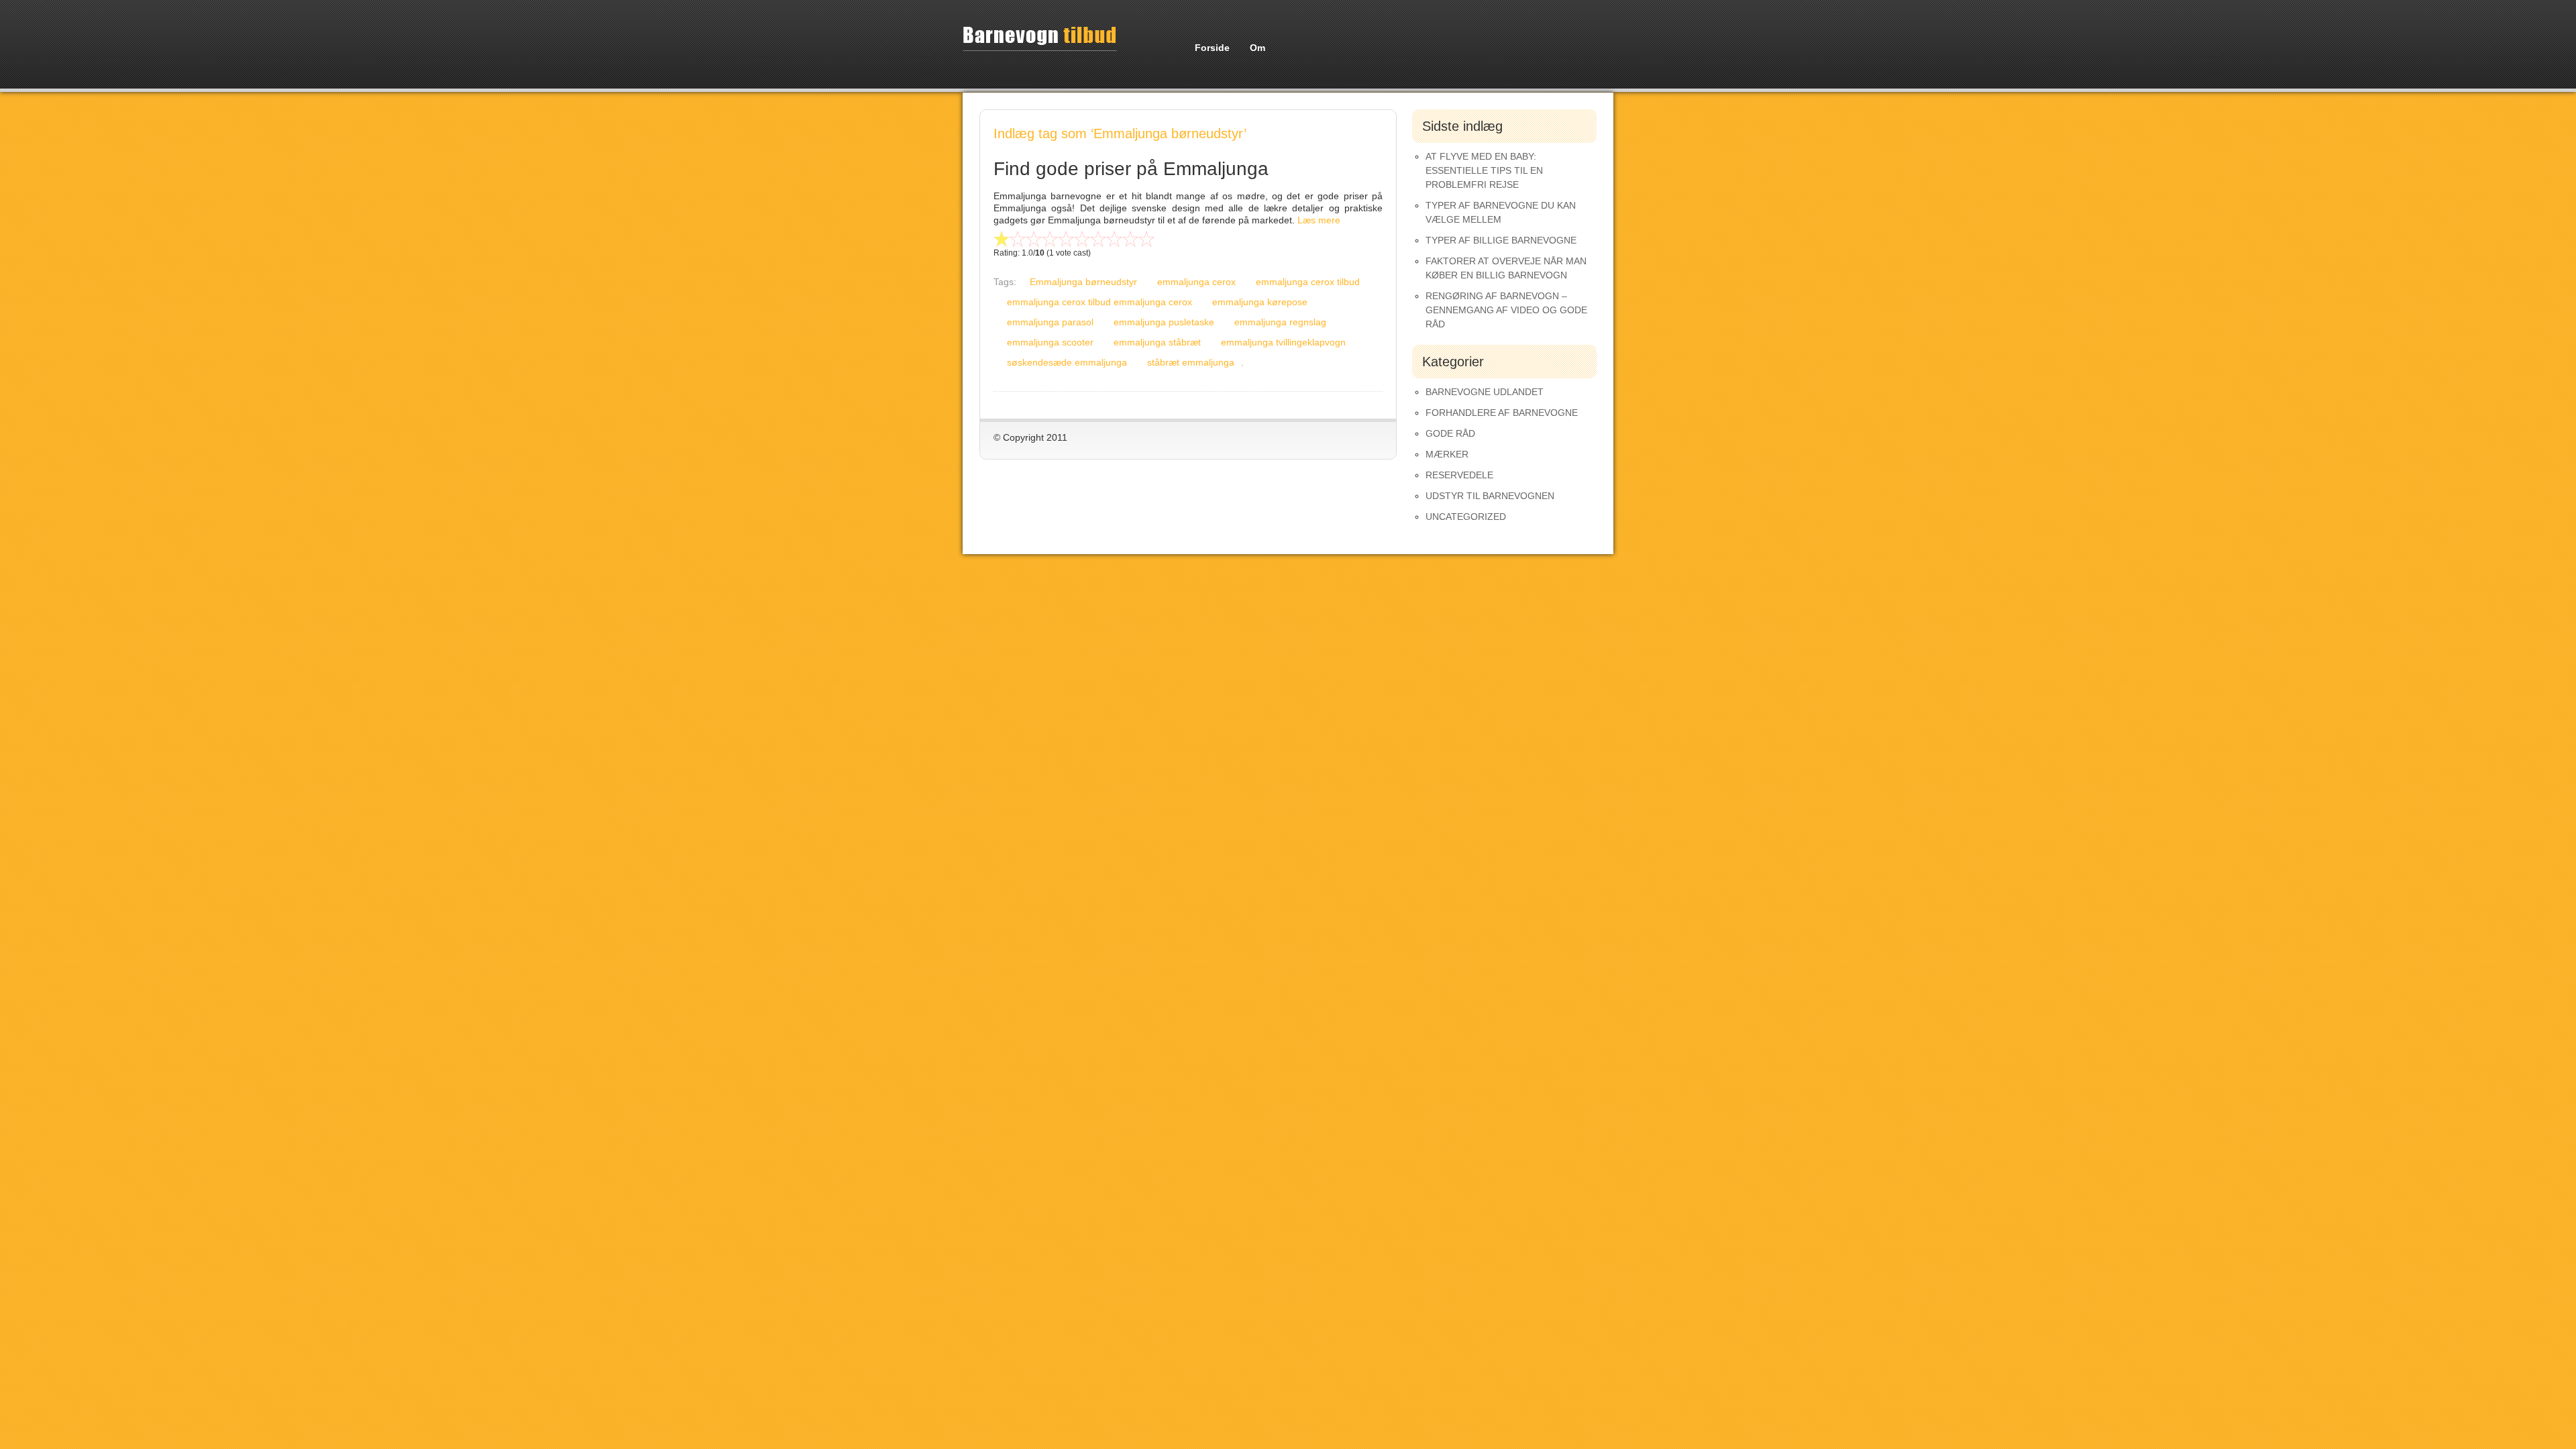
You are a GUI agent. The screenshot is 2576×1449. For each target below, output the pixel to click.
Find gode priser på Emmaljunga (1131, 169)
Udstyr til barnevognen (1490, 496)
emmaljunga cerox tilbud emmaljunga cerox (1099, 302)
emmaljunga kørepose (1260, 302)
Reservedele (1459, 475)
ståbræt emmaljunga (1191, 362)
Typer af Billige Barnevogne (1501, 240)
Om (1257, 48)
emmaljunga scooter (1050, 342)
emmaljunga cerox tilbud (1308, 282)
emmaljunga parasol (1050, 322)
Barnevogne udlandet (1485, 392)
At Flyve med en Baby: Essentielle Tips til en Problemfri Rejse (1484, 170)
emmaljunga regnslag (1280, 322)
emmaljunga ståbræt (1157, 342)
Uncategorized (1466, 517)
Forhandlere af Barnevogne (1502, 413)
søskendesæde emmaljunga (1067, 362)
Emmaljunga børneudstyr (1083, 282)
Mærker (1447, 454)
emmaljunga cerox (1196, 282)
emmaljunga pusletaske (1164, 322)
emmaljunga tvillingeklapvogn (1283, 342)
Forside (1212, 48)
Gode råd (1450, 433)
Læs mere (1319, 220)
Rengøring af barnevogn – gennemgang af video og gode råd (1506, 310)
